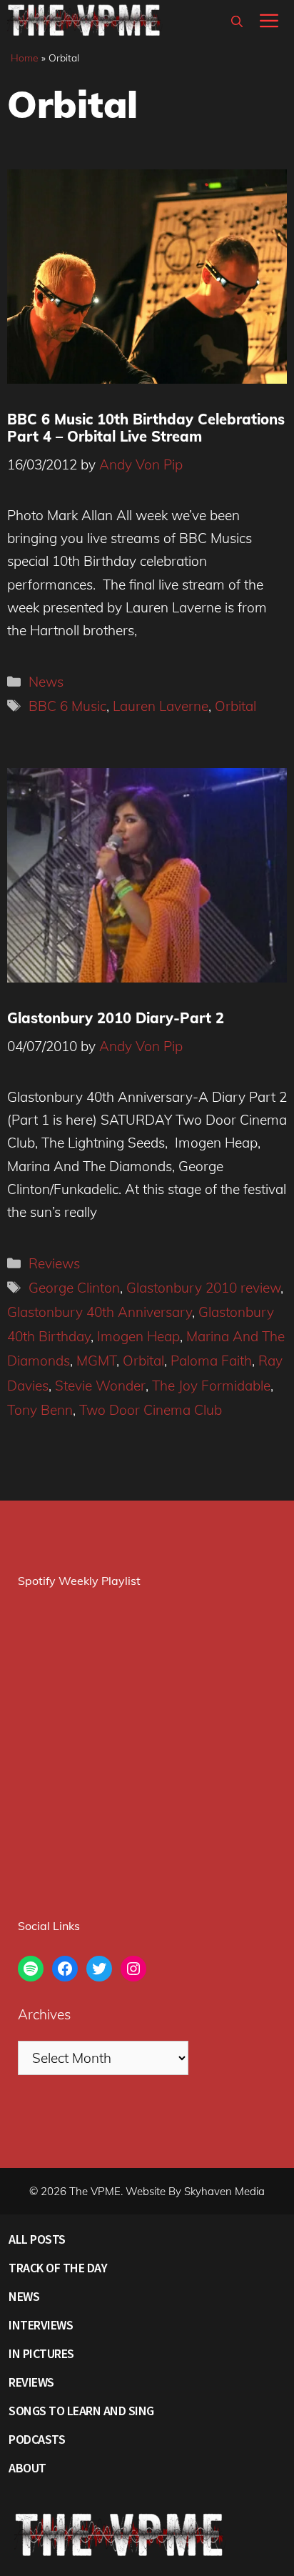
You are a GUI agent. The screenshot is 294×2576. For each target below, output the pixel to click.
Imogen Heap (138, 1336)
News (46, 682)
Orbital (235, 706)
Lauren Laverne (161, 706)
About (27, 2468)
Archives (44, 2014)
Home (25, 58)
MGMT (96, 1361)
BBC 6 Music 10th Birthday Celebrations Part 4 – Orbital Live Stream (146, 428)
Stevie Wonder (100, 1386)
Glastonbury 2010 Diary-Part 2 (116, 1018)
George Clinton (74, 1288)
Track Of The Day (58, 2268)
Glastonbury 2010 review (203, 1288)
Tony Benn (40, 1410)
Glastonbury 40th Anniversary (100, 1312)
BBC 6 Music (67, 706)
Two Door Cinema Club (151, 1410)
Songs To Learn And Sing (81, 2411)
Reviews (54, 1263)
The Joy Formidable (211, 1386)
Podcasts (37, 2439)
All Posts (37, 2239)
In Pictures (41, 2353)
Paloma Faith (211, 1361)
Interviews (41, 2325)
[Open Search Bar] (237, 21)
